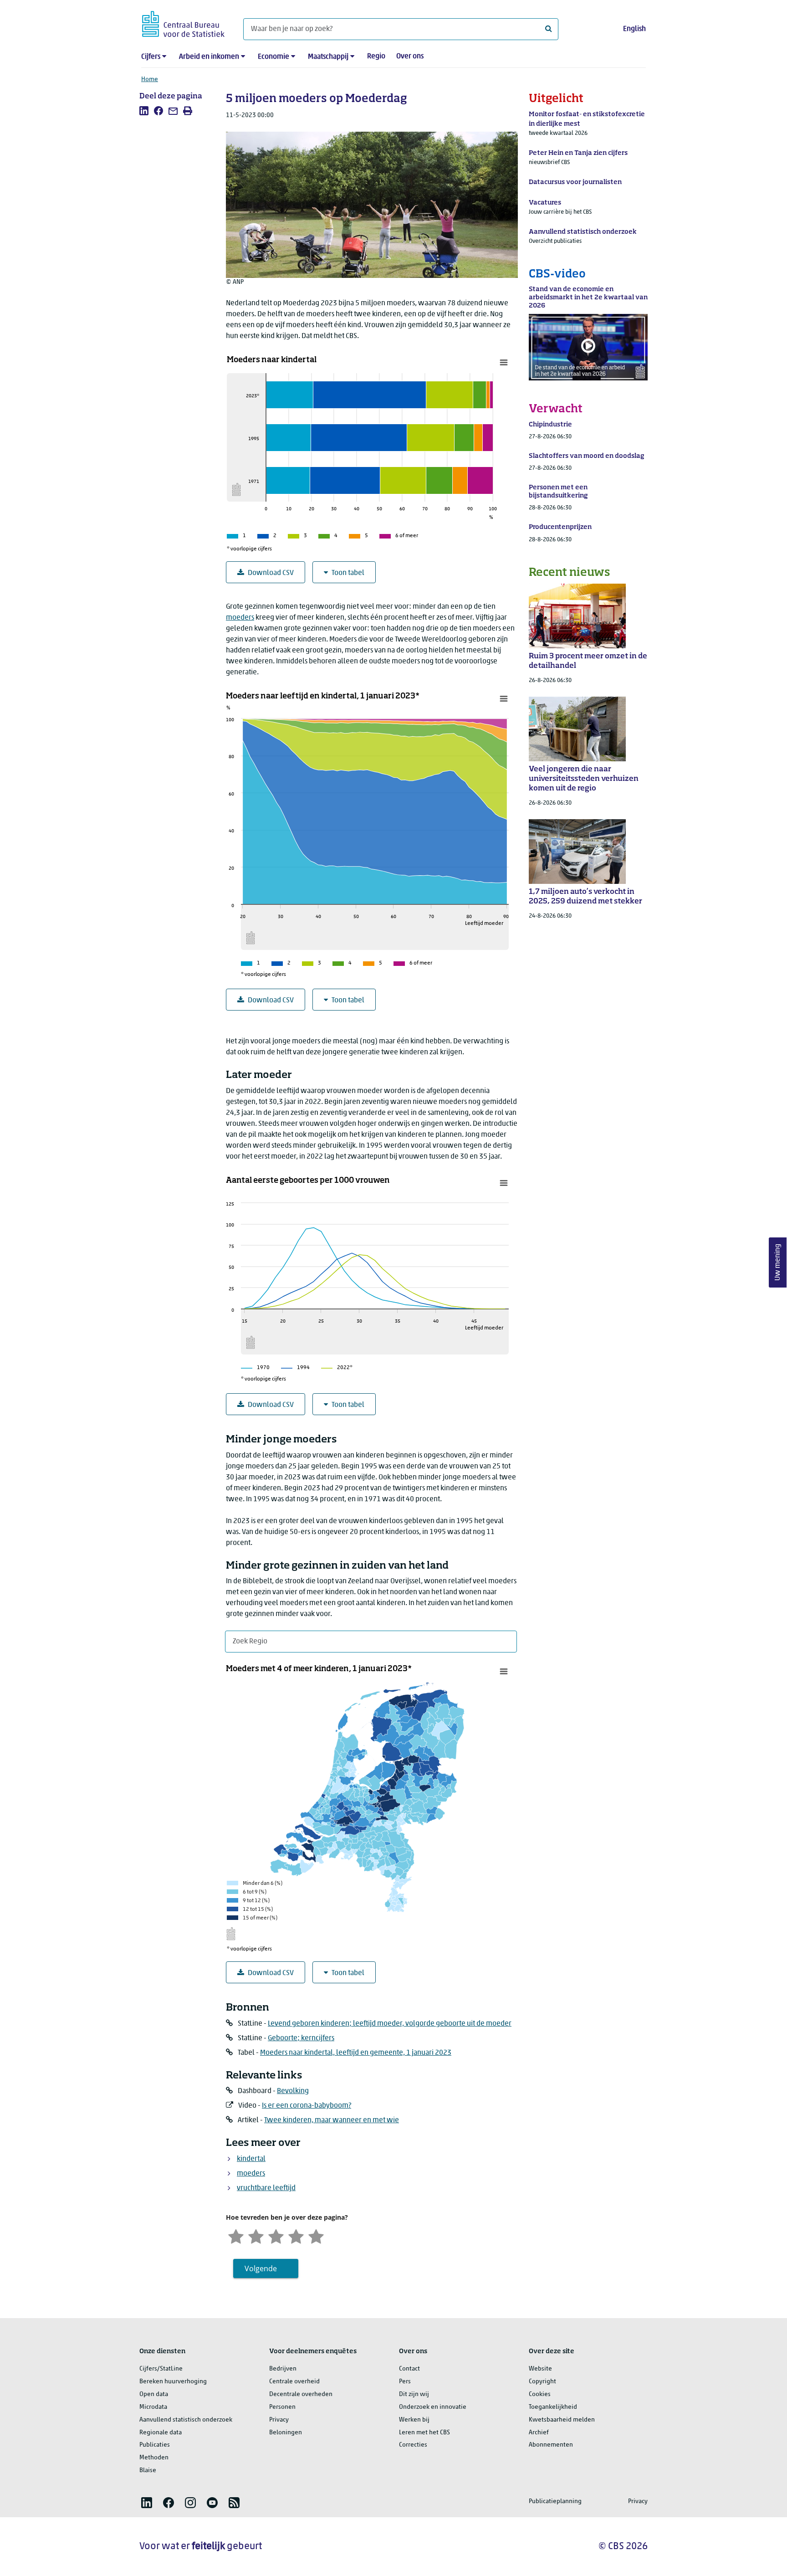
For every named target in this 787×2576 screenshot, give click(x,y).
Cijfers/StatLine (161, 2369)
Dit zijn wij (414, 2394)
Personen (282, 2407)
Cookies (540, 2394)
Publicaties (155, 2445)
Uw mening (778, 1263)
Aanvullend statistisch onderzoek (186, 2420)
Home (150, 80)
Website (540, 2369)
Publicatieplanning (555, 2502)
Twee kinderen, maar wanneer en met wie (332, 2120)
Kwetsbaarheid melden (562, 2420)
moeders (240, 618)
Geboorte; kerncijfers (301, 2038)
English (634, 29)
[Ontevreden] (256, 2235)
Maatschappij (328, 57)
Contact (409, 2369)
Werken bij (414, 2420)
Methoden (154, 2458)
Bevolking (293, 2091)
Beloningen (286, 2433)
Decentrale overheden (301, 2394)
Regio (376, 56)
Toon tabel (348, 573)
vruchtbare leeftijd (266, 2188)
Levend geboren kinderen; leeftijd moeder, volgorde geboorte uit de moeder (390, 2024)
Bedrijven (283, 2369)
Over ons (410, 56)
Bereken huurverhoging (173, 2382)
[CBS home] (183, 23)
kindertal (251, 2159)
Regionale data (161, 2433)
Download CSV (271, 573)
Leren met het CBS (424, 2433)
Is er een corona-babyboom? (307, 2106)
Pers (405, 2382)
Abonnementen (551, 2445)
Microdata (153, 2407)
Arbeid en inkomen (209, 57)
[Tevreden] (296, 2235)
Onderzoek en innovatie (433, 2407)
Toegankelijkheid (553, 2407)
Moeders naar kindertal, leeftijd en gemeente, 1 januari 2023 (356, 2053)
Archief (539, 2433)
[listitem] (144, 111)
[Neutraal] (276, 2235)
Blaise (148, 2471)
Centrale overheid (294, 2382)
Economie (273, 57)
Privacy (279, 2420)
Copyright (542, 2382)
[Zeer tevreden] (316, 2235)
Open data (154, 2394)
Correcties (413, 2445)
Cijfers (151, 57)
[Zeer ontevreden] (236, 2235)
